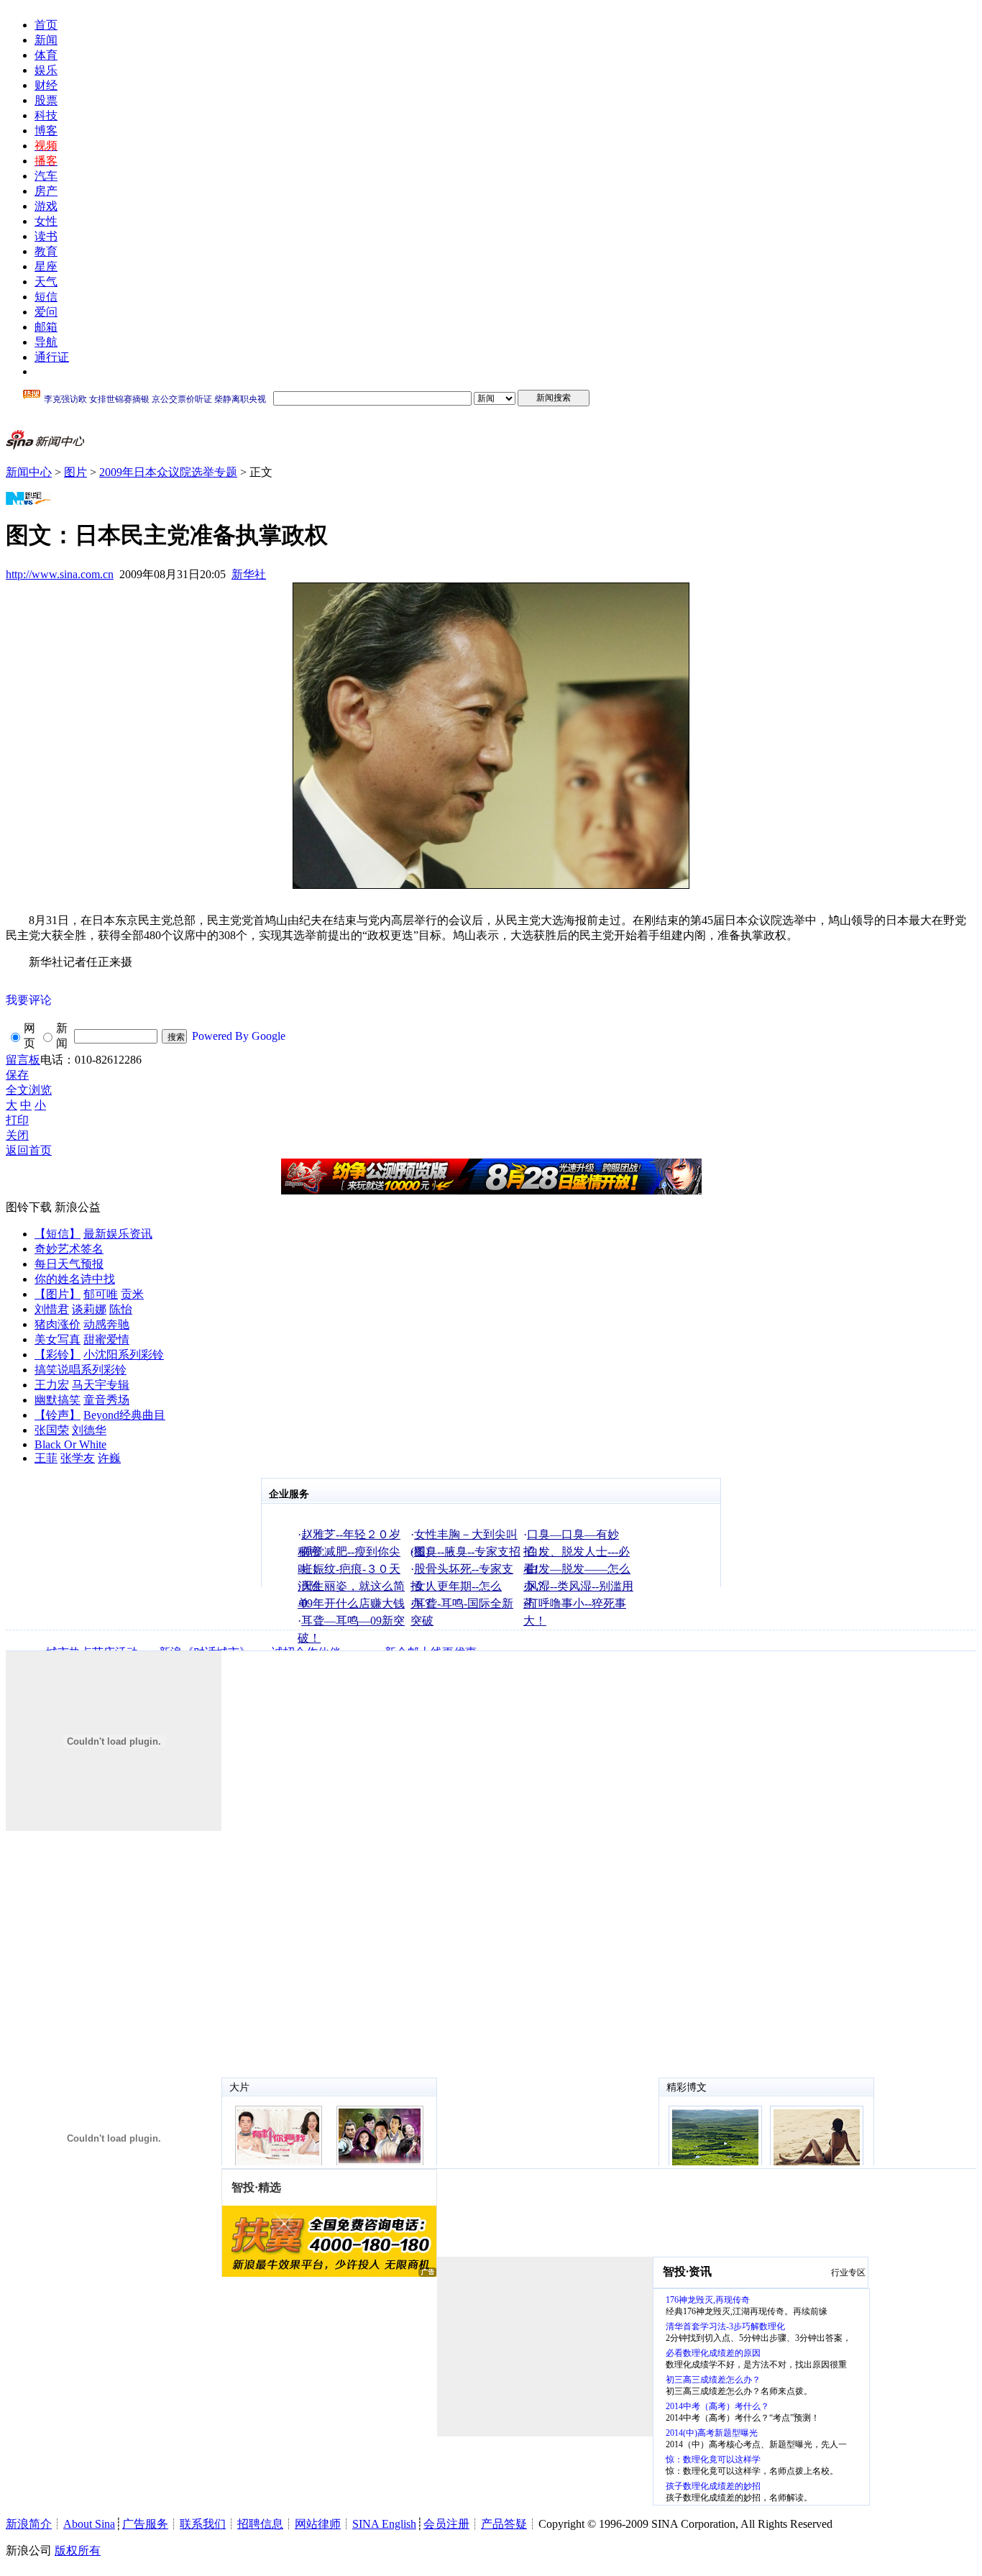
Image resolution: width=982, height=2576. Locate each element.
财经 (46, 85)
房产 (46, 191)
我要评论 (29, 1000)
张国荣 (52, 1430)
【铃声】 (58, 1415)
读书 (46, 236)
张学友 (78, 1458)
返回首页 (29, 1150)
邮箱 (46, 327)
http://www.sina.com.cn (60, 574)
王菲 (46, 1458)
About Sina (89, 2524)
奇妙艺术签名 (69, 1249)
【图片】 (58, 1294)
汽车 (46, 176)
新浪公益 (78, 1207)
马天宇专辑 (101, 1385)
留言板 (23, 1060)
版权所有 (78, 2550)
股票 (46, 100)
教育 (46, 251)
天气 (46, 282)
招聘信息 (260, 2524)
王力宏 (52, 1385)
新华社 (249, 574)
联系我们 (203, 2524)
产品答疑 (504, 2524)
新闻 (46, 40)
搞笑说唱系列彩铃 (81, 1370)
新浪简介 (29, 2524)
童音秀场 (106, 1400)
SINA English (384, 2524)
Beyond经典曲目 (124, 1415)
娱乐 (46, 70)
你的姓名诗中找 (75, 1279)
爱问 (46, 312)
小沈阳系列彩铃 (124, 1355)
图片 (75, 472)
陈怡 (121, 1309)
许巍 (109, 1458)
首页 (46, 25)
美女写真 (58, 1339)
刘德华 (89, 1430)
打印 (17, 1120)
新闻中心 (29, 472)
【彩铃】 (58, 1355)
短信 (46, 297)
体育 (46, 55)
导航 (46, 342)
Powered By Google (239, 1036)
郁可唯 (101, 1294)
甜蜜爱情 (106, 1339)
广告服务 (145, 2524)
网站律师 (318, 2524)
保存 (17, 1075)
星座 (46, 266)
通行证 (52, 357)
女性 (46, 221)
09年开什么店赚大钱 (353, 1603)
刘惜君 (52, 1309)
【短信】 (58, 1234)
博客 (46, 131)
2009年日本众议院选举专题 (168, 472)
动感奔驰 (106, 1324)
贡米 (132, 1294)
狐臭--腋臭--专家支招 (467, 1552)
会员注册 (446, 2524)
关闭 (17, 1135)
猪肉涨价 (58, 1324)
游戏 (46, 206)
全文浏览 (29, 1090)
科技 (46, 115)
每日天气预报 (69, 1264)
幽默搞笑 (58, 1400)
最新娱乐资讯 (118, 1234)
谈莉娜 (89, 1309)
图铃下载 (29, 1207)
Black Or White (70, 1444)
